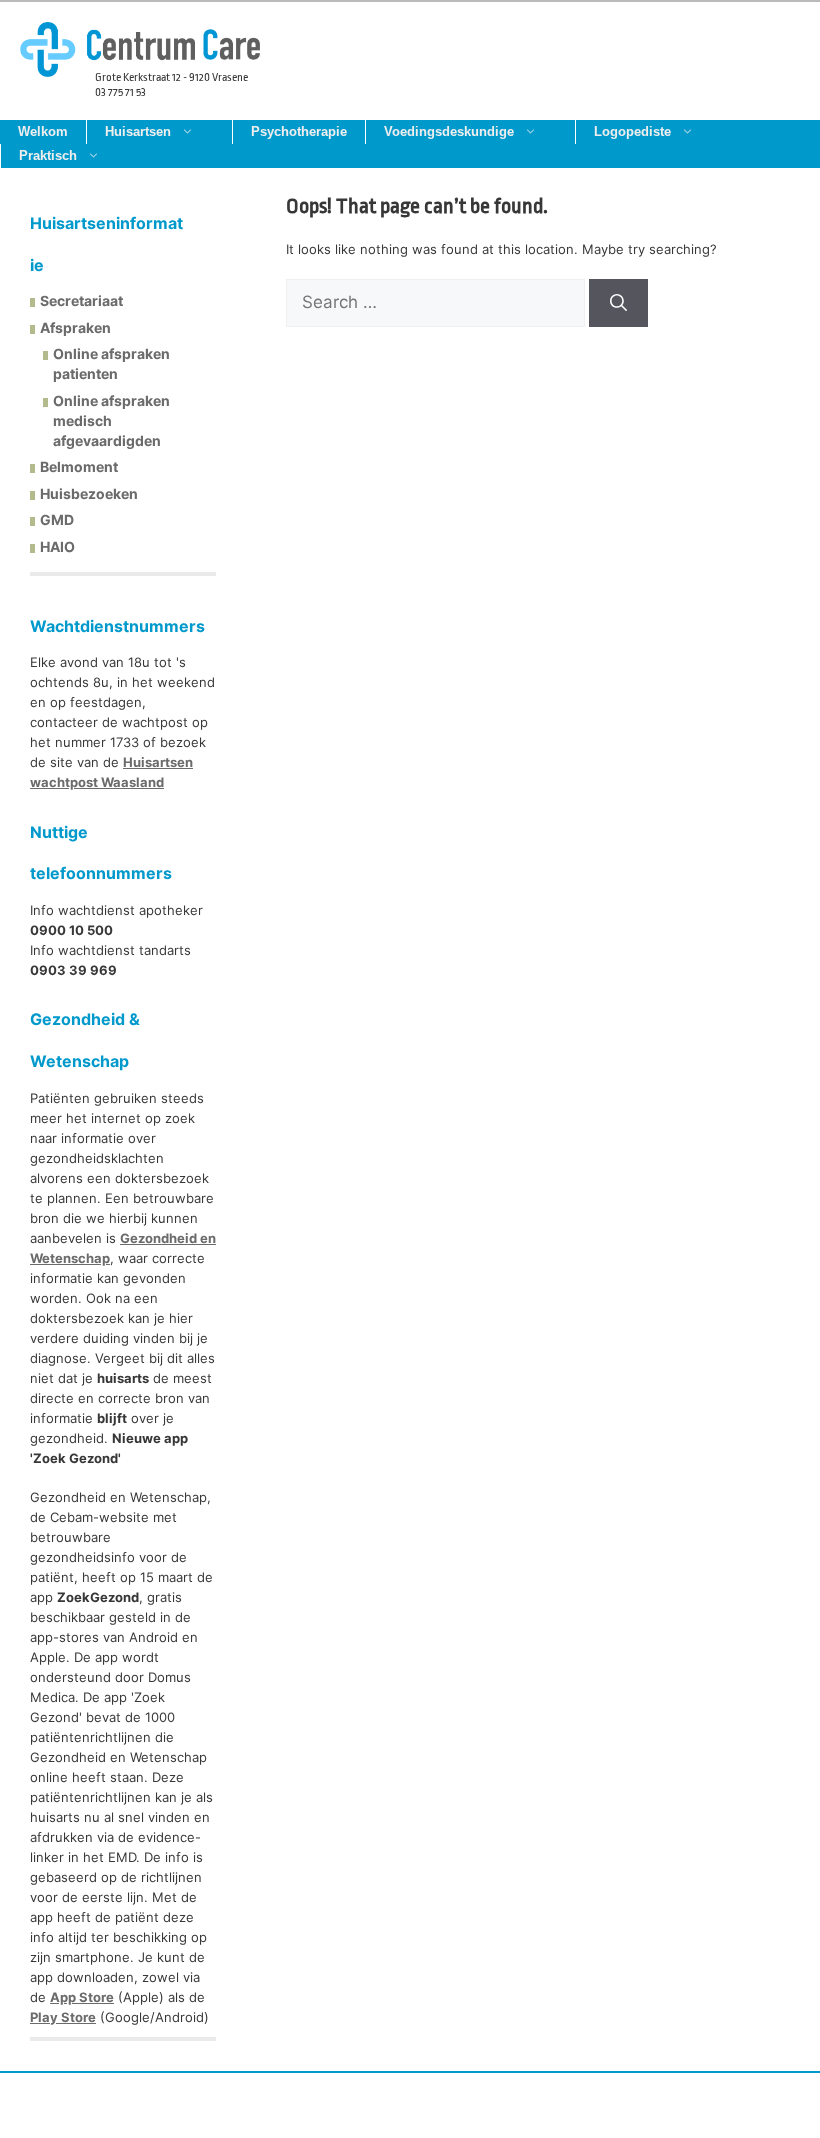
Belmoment (79, 466)
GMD (57, 519)
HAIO (57, 546)
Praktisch (48, 155)
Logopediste (632, 131)
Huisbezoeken (89, 493)
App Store (82, 1997)
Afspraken (75, 327)
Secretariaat (81, 300)
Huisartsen (138, 131)
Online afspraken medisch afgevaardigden (111, 420)
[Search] (618, 303)
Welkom (43, 131)
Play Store (63, 2017)
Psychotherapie (299, 131)
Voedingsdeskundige (449, 131)
